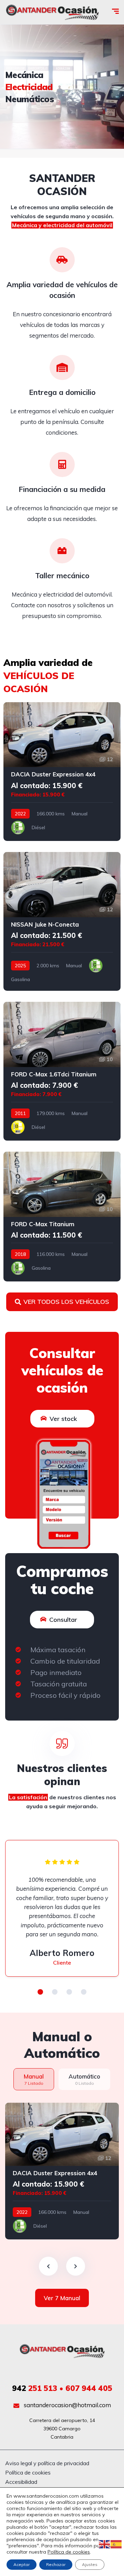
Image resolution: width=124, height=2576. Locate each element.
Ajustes (90, 2564)
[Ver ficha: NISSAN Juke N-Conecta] (62, 921)
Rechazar (56, 2564)
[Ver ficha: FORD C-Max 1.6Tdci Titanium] (62, 1071)
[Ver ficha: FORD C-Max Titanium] (62, 1217)
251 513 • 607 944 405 (62, 2388)
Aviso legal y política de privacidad (47, 2463)
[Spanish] (116, 2544)
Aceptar (22, 2564)
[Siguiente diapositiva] (76, 2266)
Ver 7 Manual (62, 2298)
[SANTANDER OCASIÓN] (52, 12)
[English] (105, 2544)
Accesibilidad (21, 2482)
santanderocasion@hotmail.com (67, 2405)
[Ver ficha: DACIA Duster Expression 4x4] (62, 772)
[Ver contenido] (62, 87)
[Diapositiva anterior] (48, 2266)
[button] (40, 1992)
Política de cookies (28, 2472)
